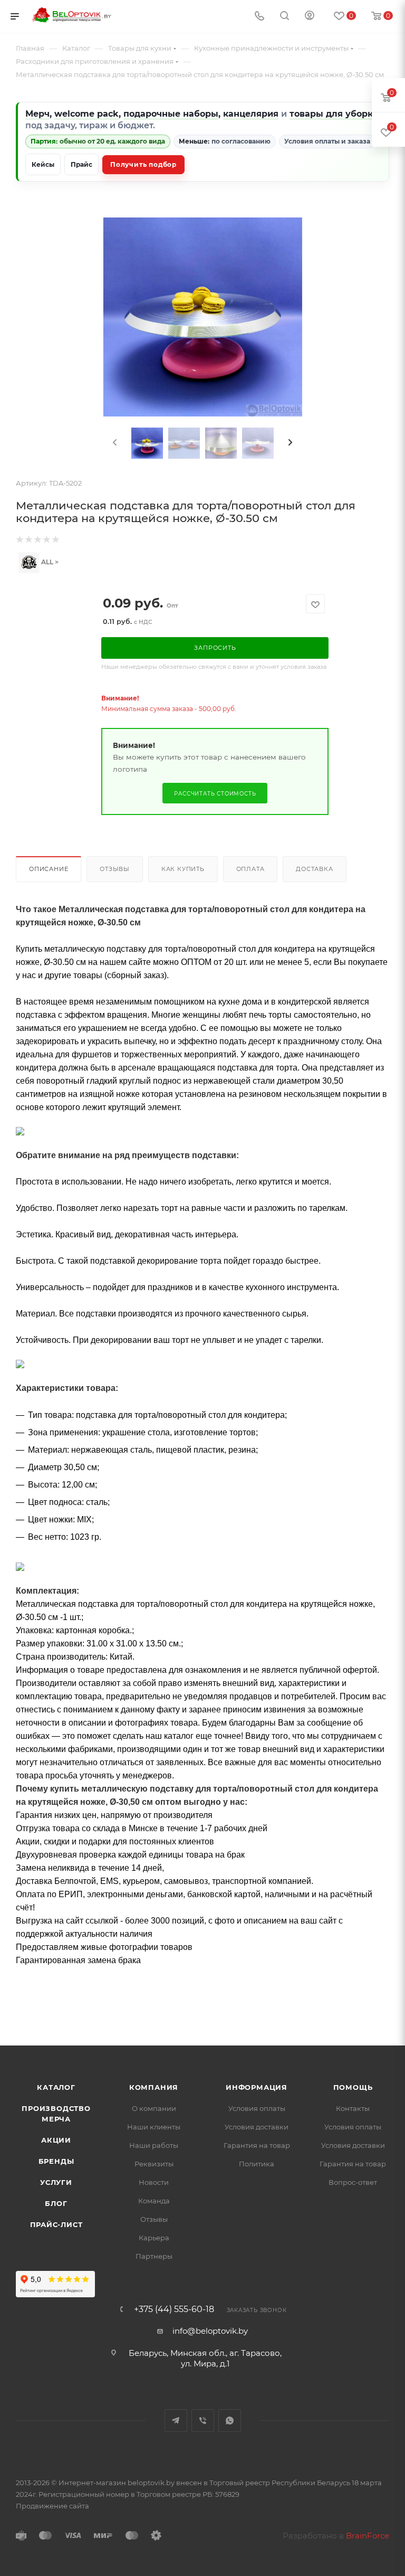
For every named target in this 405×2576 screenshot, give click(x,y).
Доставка (314, 869)
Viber (203, 2421)
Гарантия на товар (257, 2145)
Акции (56, 2140)
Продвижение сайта (52, 2506)
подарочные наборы (171, 114)
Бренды (56, 2161)
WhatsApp (230, 2421)
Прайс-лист (56, 2224)
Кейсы (43, 164)
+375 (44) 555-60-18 (174, 2309)
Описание (49, 869)
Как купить (183, 869)
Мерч (37, 114)
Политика (257, 2164)
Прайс (81, 164)
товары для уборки (334, 114)
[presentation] (114, 443)
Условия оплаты (257, 2108)
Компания (154, 2087)
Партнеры (154, 2256)
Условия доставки (257, 2127)
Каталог (56, 2087)
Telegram (176, 2421)
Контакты (353, 2108)
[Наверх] (354, 2005)
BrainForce (368, 2536)
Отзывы (115, 869)
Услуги (56, 2182)
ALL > (49, 562)
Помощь (353, 2087)
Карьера (154, 2238)
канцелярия (251, 114)
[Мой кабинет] (310, 17)
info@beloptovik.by (210, 2331)
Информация (257, 2087)
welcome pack (86, 114)
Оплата (250, 869)
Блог (56, 2203)
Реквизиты (154, 2164)
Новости (154, 2182)
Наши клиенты (154, 2127)
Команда (154, 2201)
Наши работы (154, 2145)
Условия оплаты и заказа (327, 141)
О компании (154, 2108)
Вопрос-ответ (353, 2182)
